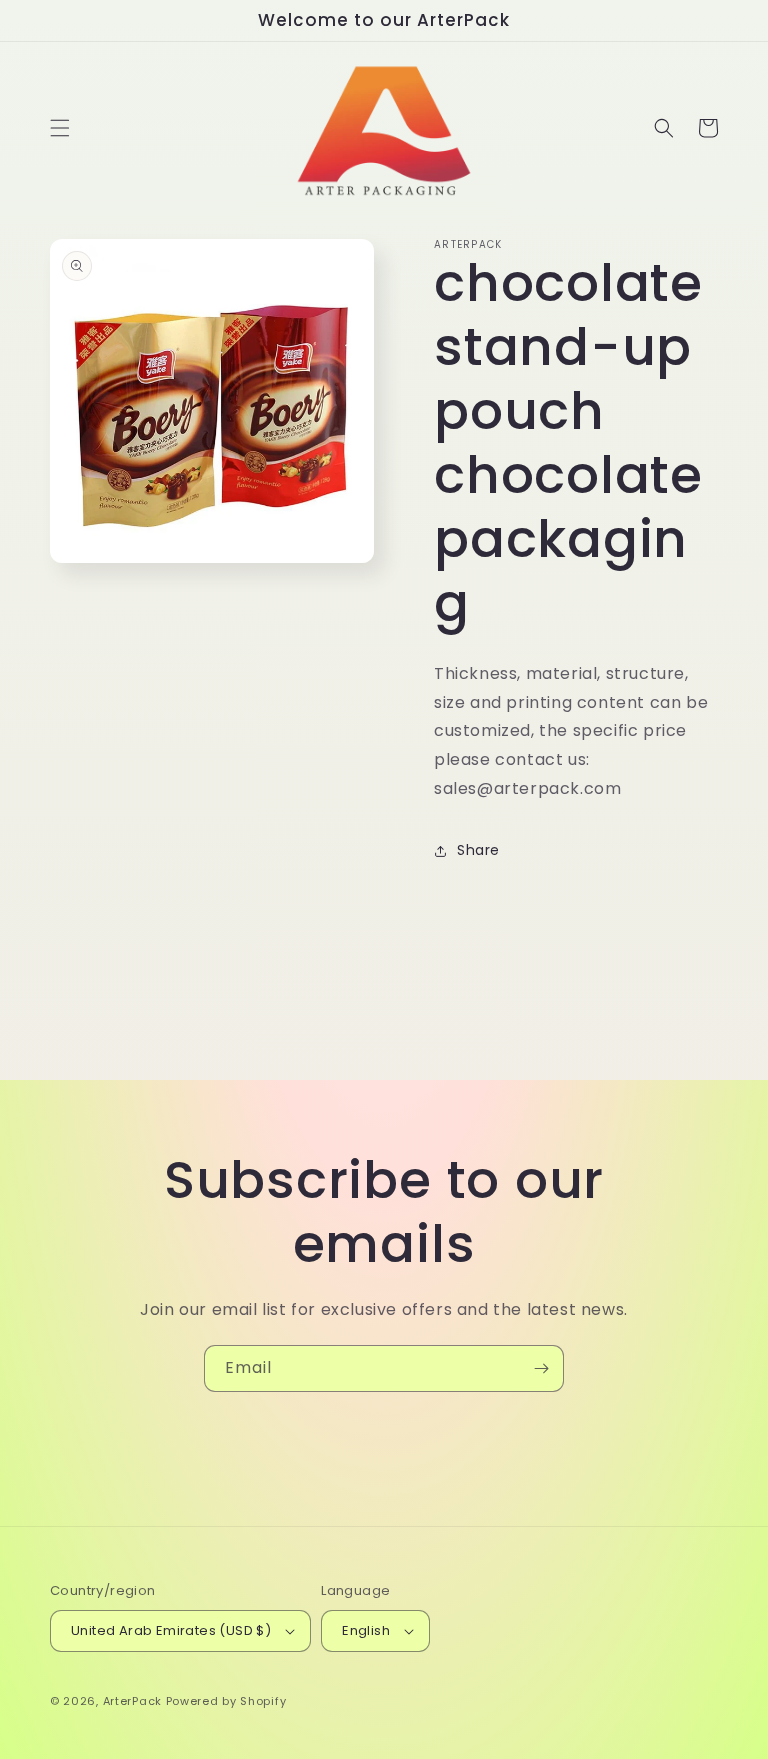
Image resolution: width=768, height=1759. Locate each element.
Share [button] (478, 850)
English (366, 1630)
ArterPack (132, 1701)
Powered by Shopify (226, 1701)
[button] (60, 128)
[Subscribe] (541, 1368)
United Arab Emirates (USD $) (171, 1630)
